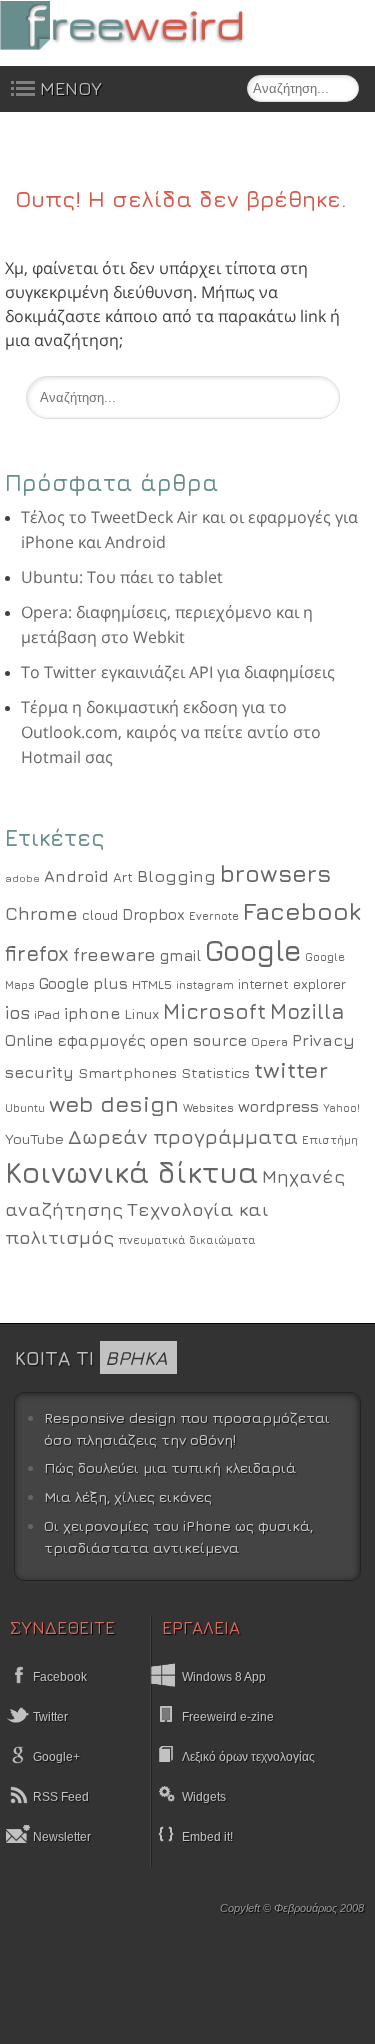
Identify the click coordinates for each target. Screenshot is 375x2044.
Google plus (83, 983)
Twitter (49, 1717)
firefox (37, 953)
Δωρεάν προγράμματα (183, 1136)
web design (114, 1103)
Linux (141, 1013)
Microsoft (214, 1011)
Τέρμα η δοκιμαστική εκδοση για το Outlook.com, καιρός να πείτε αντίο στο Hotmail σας (171, 732)
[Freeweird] (150, 25)
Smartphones (127, 1072)
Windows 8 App (224, 1677)
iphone (92, 1013)
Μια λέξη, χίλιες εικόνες (128, 1496)
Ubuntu (25, 1107)
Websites (208, 1108)
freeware (114, 954)
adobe (22, 878)
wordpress (278, 1106)
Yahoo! (341, 1108)
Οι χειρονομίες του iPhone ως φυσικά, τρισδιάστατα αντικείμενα (178, 1536)
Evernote (214, 915)
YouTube (34, 1138)
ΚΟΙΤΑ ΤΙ (91, 1357)
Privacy (323, 1040)
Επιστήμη (330, 1140)
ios (17, 1012)
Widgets (204, 1797)
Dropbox (153, 914)
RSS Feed (59, 1797)
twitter (291, 1069)
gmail (180, 955)
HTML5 (152, 984)
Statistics (215, 1072)
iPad (47, 1014)
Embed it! (207, 1837)
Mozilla (307, 1011)
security (39, 1072)
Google (253, 950)
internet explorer (292, 984)
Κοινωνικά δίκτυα (131, 1172)
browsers (275, 873)
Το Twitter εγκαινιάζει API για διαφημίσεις (178, 672)
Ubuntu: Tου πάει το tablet (122, 577)
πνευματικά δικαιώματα (187, 1239)
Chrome (41, 913)
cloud (100, 915)
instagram (205, 984)
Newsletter (60, 1837)
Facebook (302, 910)
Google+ (55, 1757)
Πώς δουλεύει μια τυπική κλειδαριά (170, 1467)
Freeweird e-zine (228, 1717)
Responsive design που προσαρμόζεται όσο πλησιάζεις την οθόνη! (187, 1428)
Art (123, 877)
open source (198, 1040)
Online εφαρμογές (75, 1040)
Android (76, 876)
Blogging (176, 876)
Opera (269, 1042)
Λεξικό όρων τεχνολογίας (248, 1757)
